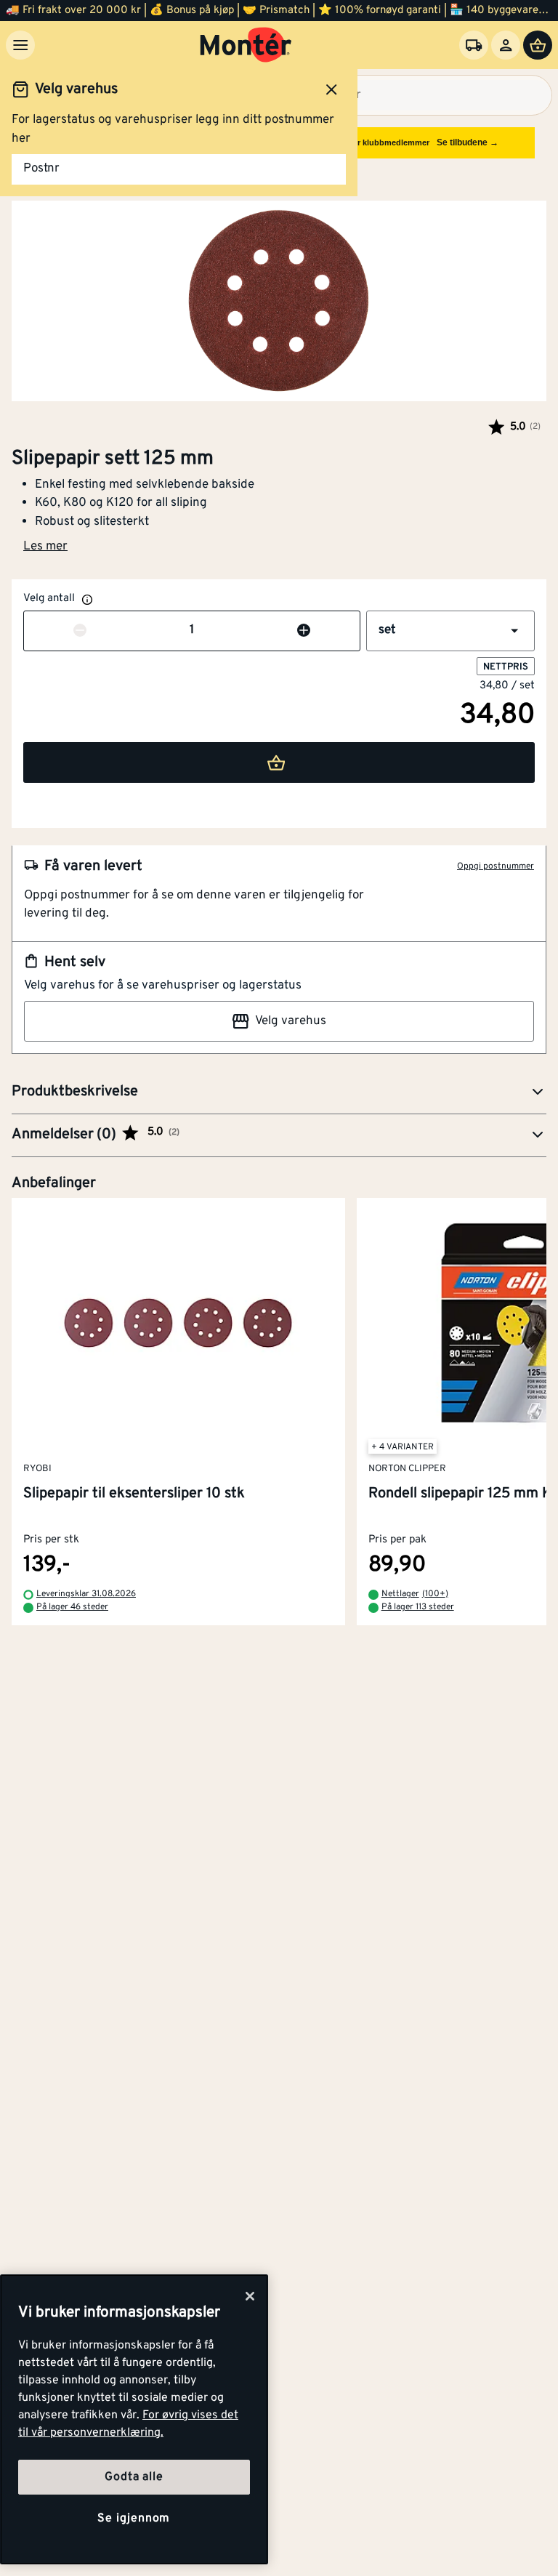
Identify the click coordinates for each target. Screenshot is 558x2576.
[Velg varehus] (474, 45)
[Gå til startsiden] (246, 45)
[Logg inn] (506, 45)
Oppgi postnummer (496, 866)
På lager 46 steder (72, 1607)
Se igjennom (134, 2519)
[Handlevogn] (538, 45)
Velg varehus (291, 1021)
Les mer (45, 547)
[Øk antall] (304, 631)
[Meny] (20, 45)
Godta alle (134, 2477)
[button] (450, 631)
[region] (134, 2419)
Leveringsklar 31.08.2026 (86, 1594)
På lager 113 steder (418, 1607)
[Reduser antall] (80, 631)
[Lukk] (250, 2296)
